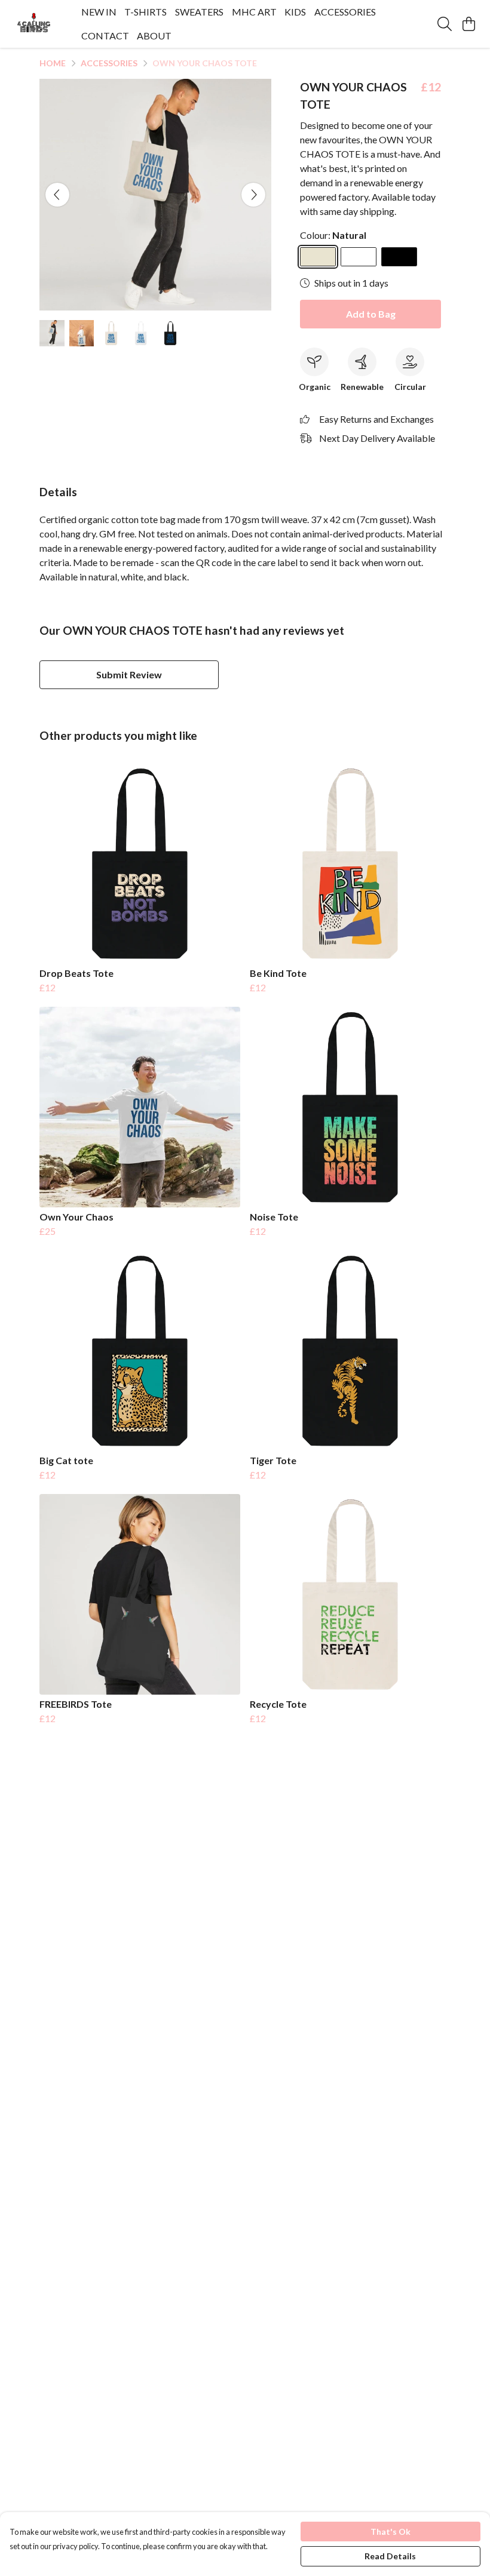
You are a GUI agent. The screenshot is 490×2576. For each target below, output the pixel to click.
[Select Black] (399, 257)
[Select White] (359, 257)
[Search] (445, 24)
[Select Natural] (318, 257)
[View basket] (468, 24)
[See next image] (253, 195)
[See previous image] (57, 195)
